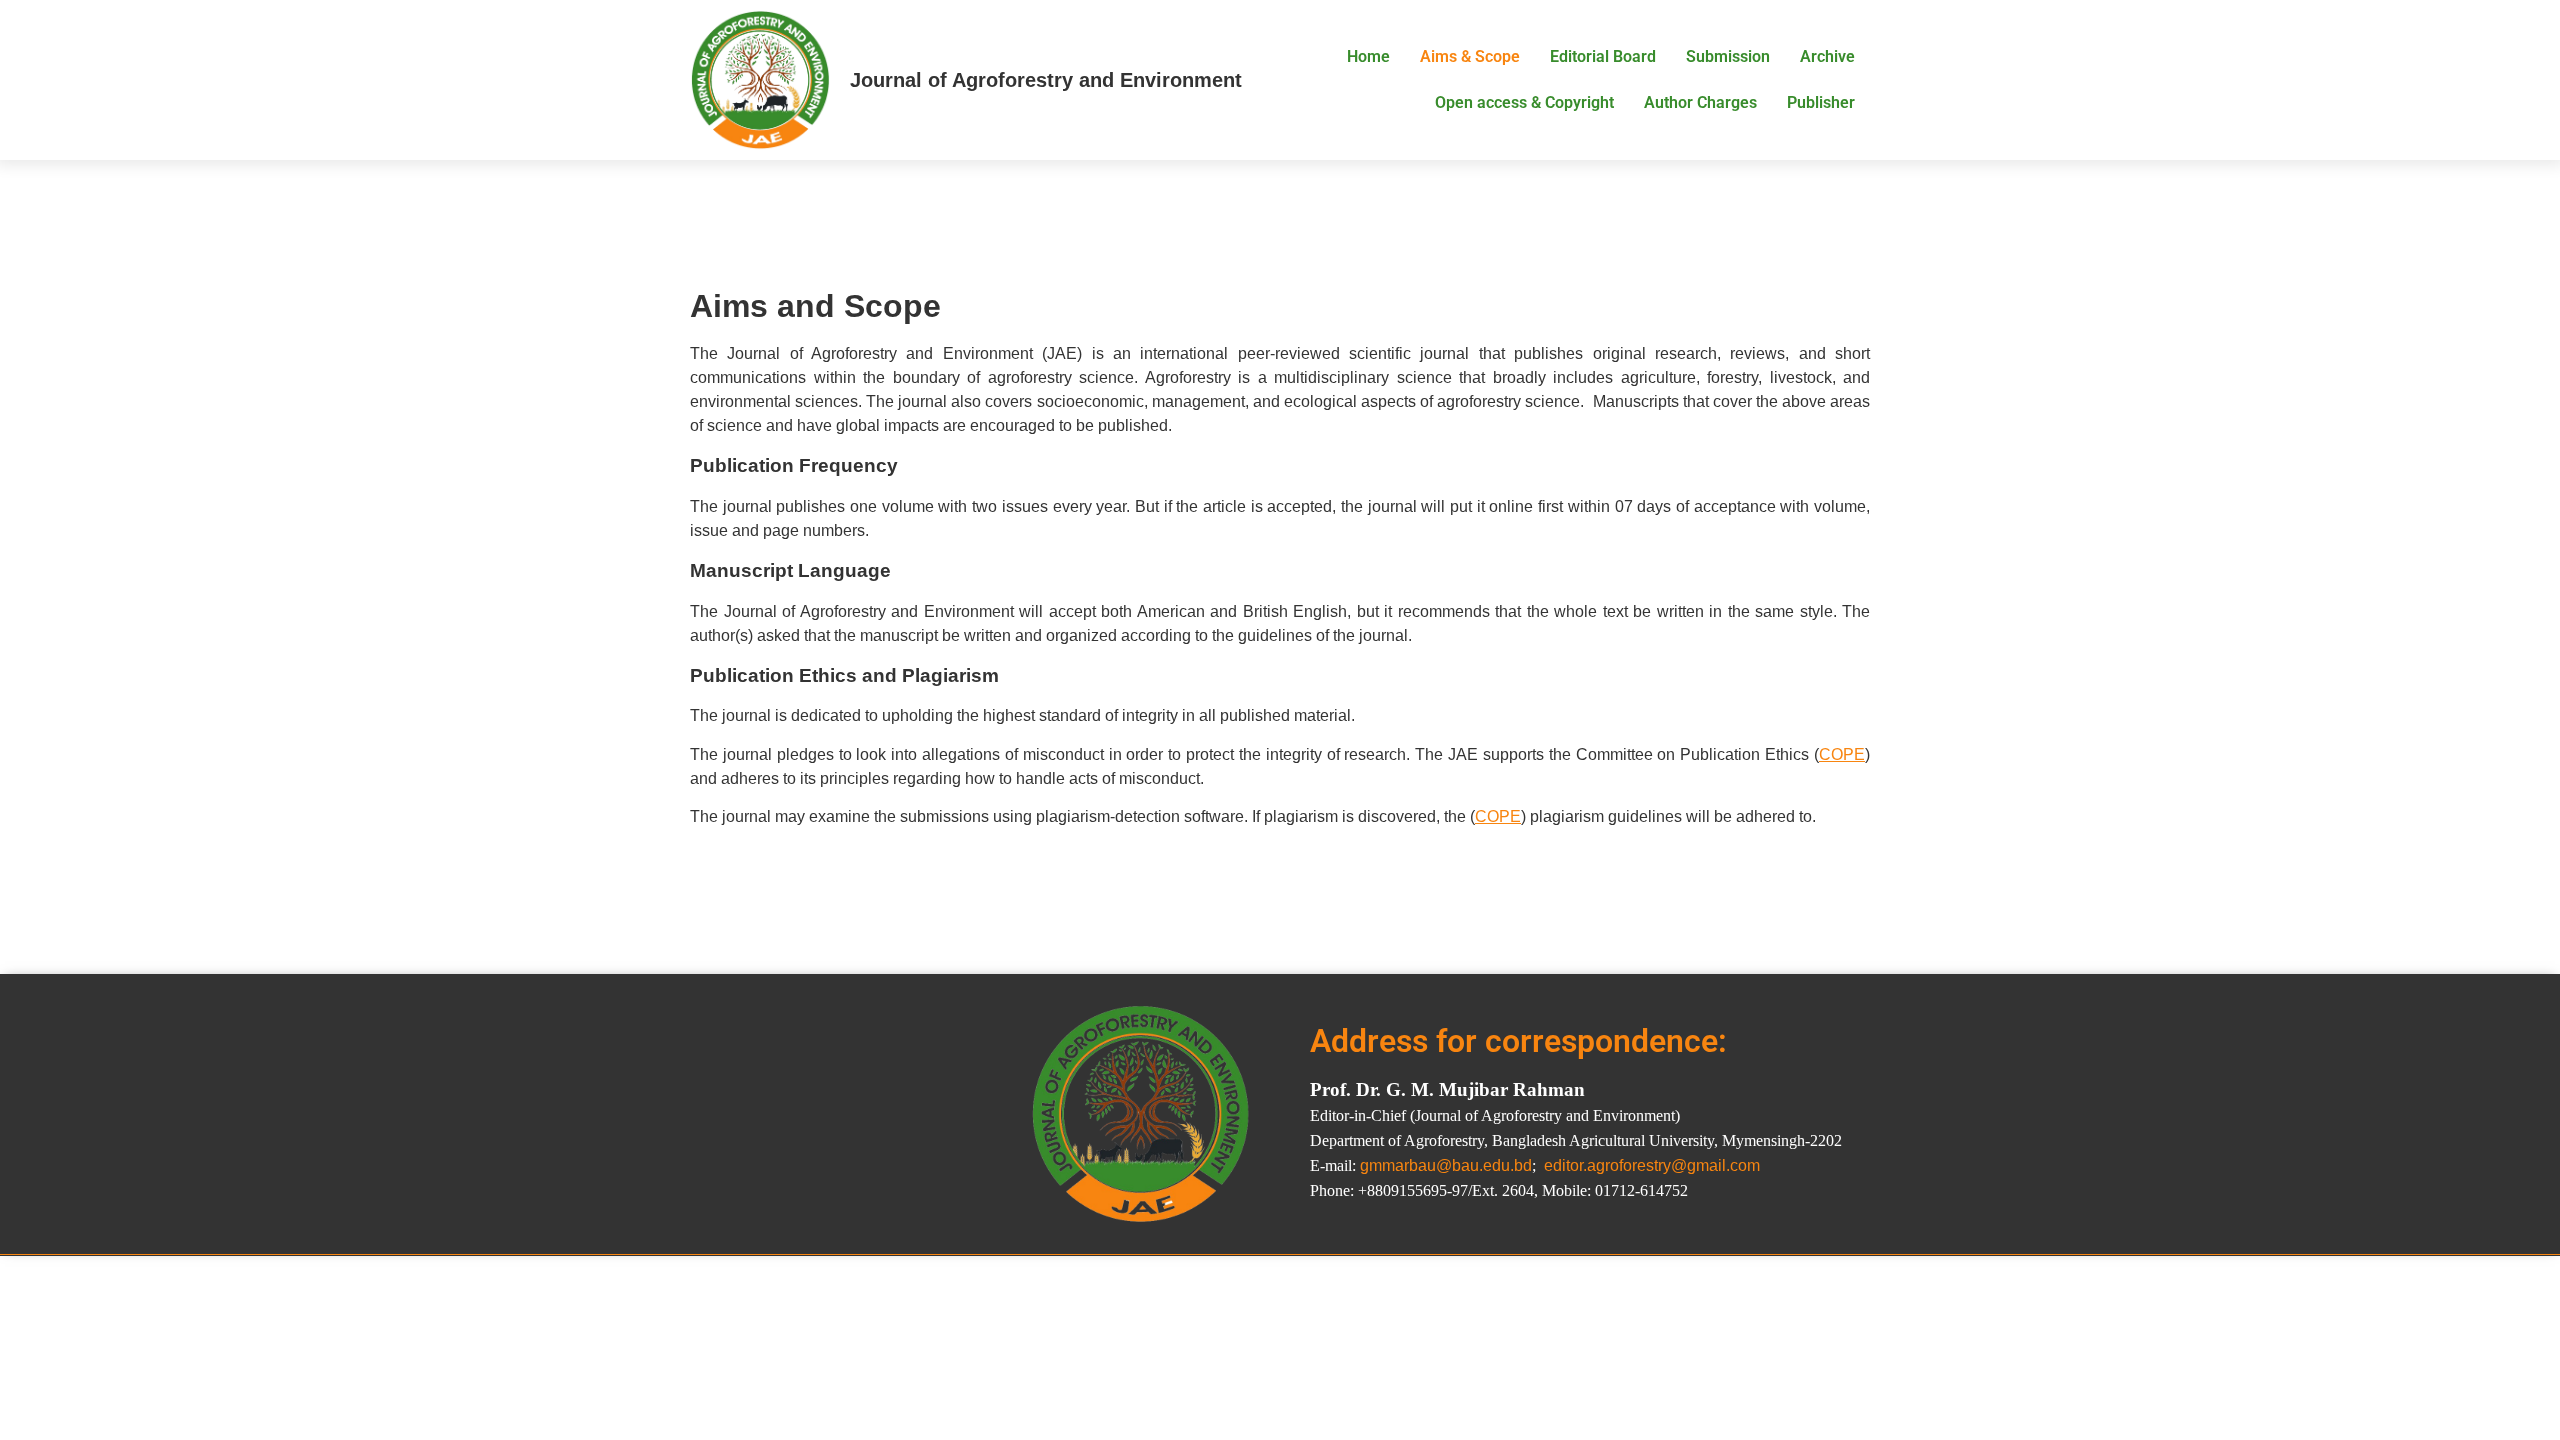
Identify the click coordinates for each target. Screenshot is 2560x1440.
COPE (1842, 754)
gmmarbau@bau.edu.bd (1446, 1165)
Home (1368, 56)
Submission (1728, 56)
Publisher (1821, 102)
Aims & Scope (1470, 56)
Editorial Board (1603, 56)
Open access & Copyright (1524, 102)
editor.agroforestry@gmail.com (1652, 1165)
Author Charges (1700, 102)
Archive (1827, 56)
